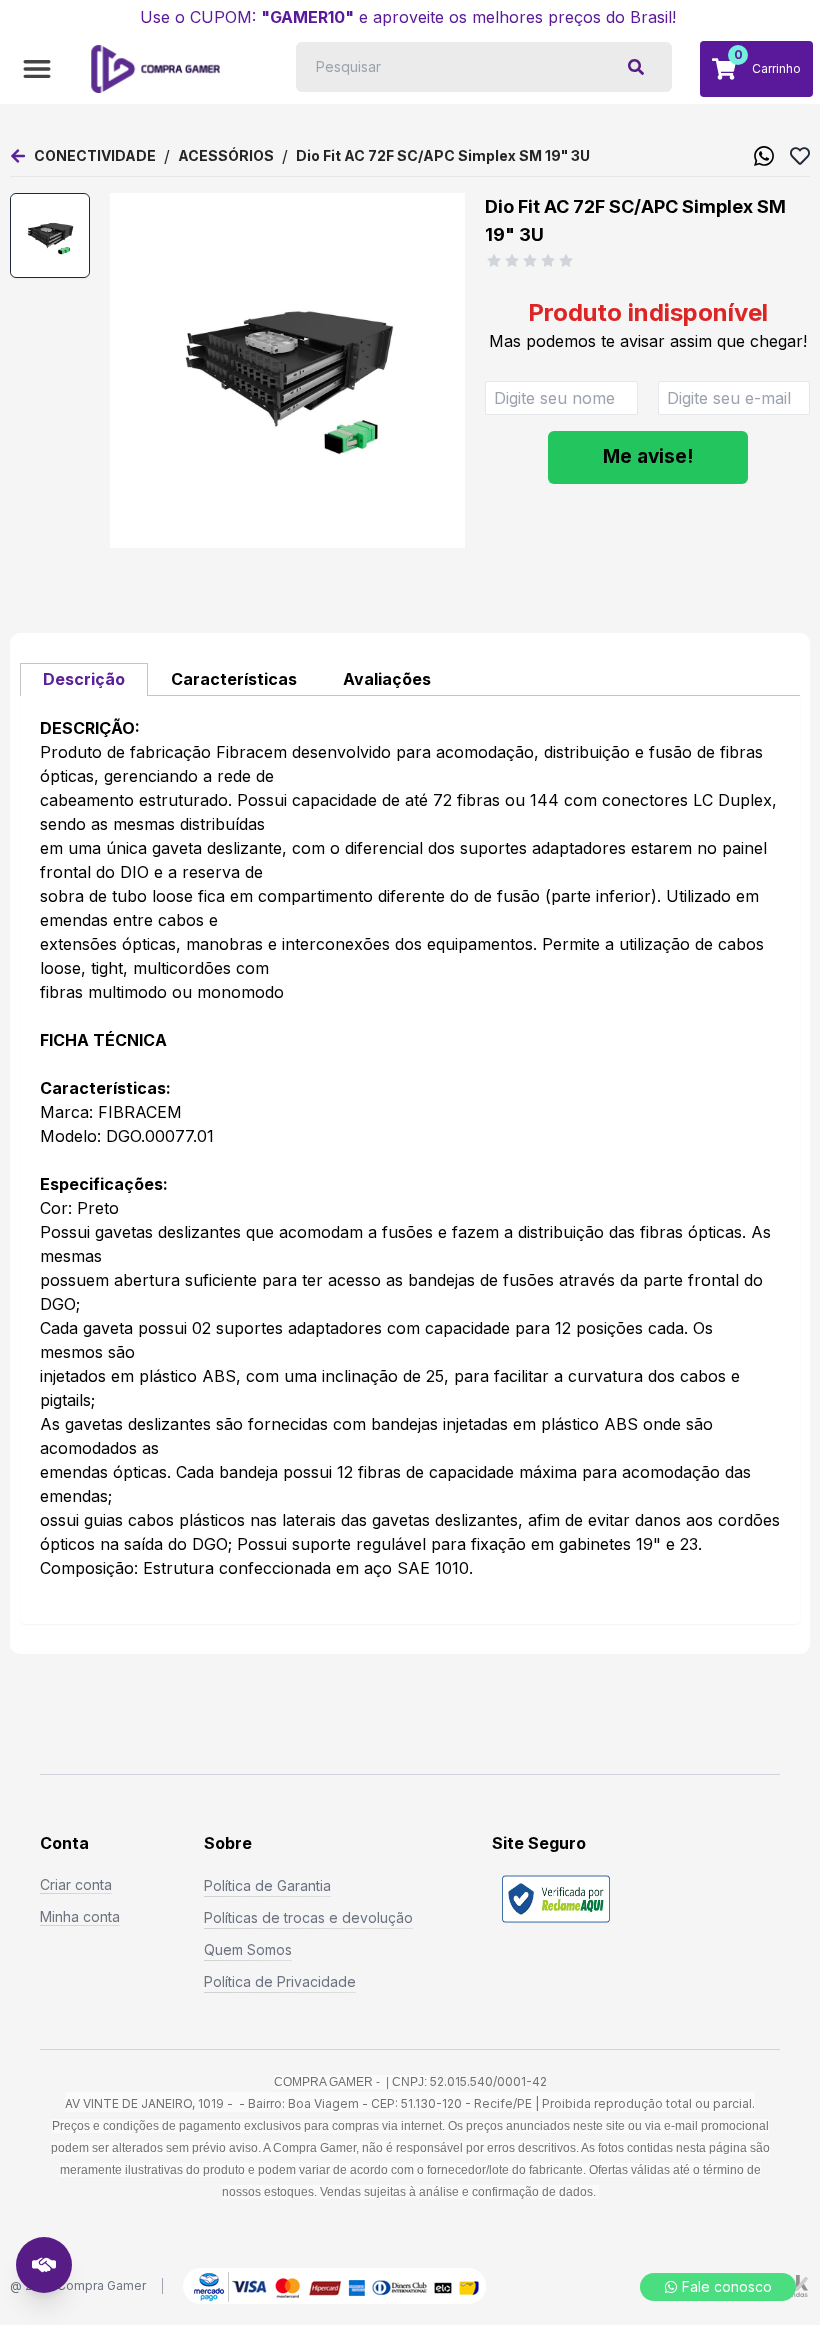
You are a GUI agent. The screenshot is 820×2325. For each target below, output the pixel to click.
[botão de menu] (37, 69)
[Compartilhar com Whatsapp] (764, 156)
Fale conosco (727, 2286)
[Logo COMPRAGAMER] (155, 69)
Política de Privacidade (280, 1981)
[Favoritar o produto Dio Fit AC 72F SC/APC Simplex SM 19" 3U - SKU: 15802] (800, 156)
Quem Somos (248, 1949)
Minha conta (80, 1916)
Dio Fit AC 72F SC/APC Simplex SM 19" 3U (443, 155)
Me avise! (648, 456)
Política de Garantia (267, 1885)
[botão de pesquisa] (636, 67)
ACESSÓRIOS (226, 155)
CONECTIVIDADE (95, 155)
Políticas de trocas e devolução (308, 1917)
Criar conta (76, 1884)
